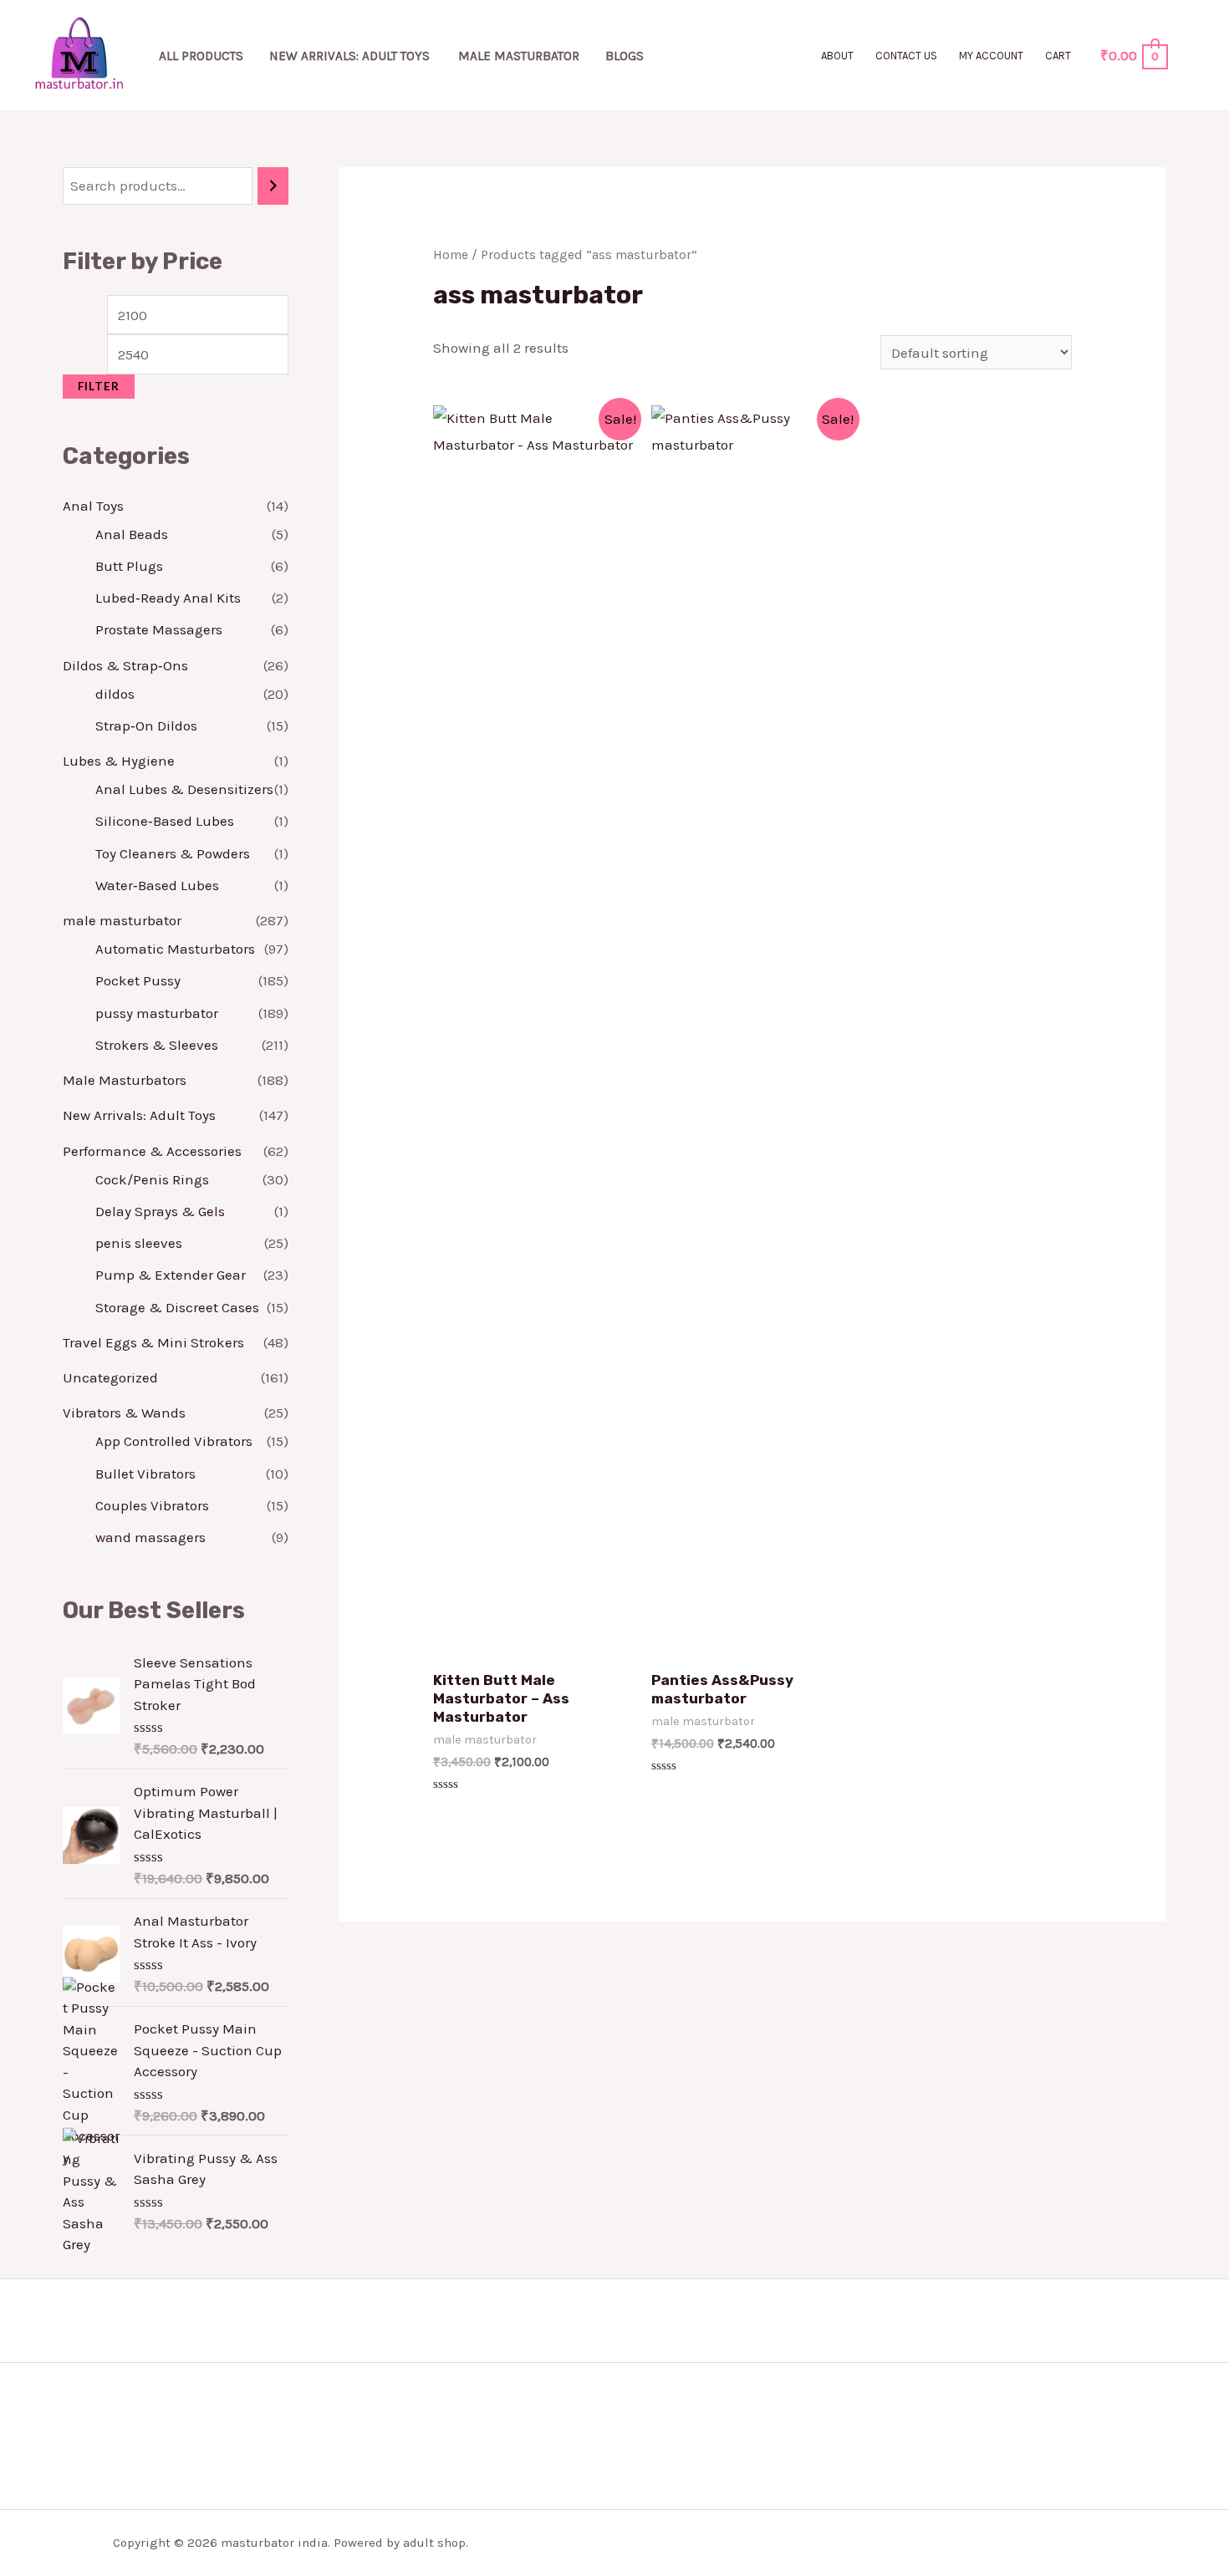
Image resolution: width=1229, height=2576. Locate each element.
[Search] (273, 186)
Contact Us (906, 56)
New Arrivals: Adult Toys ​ (351, 56)
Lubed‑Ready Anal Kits (168, 598)
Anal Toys (93, 506)
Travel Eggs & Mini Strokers (153, 1342)
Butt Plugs (129, 566)
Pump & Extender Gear (171, 1275)
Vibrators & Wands (124, 1413)
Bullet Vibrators (145, 1474)
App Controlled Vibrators (174, 1441)
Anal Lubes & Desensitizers (184, 789)
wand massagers (150, 1537)
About (837, 56)
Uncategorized (110, 1377)
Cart (1058, 56)
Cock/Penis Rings (152, 1179)
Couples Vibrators (152, 1505)
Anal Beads (132, 534)
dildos (115, 694)
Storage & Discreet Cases (177, 1307)
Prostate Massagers (159, 629)
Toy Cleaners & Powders (173, 853)
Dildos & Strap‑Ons (125, 665)
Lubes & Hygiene (119, 761)
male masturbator (519, 56)
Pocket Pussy (138, 980)
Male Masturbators (125, 1080)
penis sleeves (139, 1243)
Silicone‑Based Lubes (165, 821)
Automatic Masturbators (175, 949)
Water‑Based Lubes (157, 885)
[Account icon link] (1192, 55)
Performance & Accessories (152, 1151)
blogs (625, 56)
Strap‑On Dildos (146, 725)
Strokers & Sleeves (157, 1045)
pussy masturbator (157, 1013)
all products (201, 56)
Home (451, 255)
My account (991, 56)
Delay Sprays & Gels (160, 1211)
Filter (99, 386)
